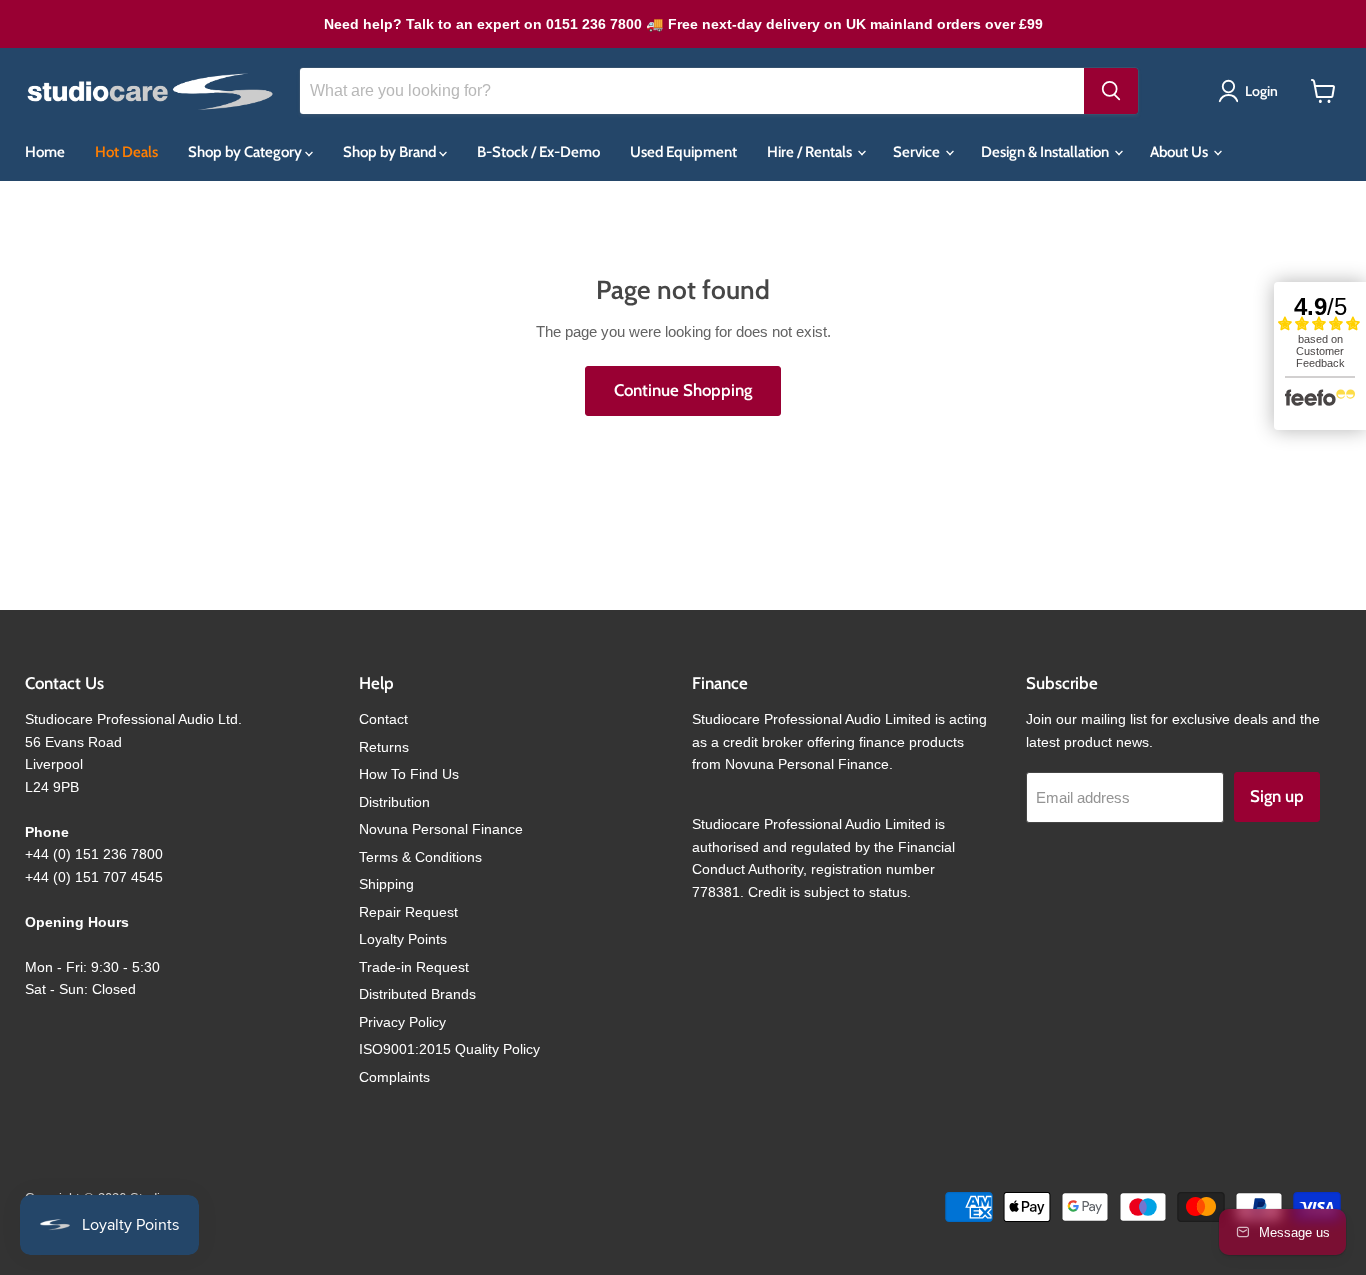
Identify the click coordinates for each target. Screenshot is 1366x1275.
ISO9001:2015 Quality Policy (449, 1049)
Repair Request (408, 912)
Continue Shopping (683, 390)
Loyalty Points (403, 939)
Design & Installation (1046, 152)
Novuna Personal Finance (441, 829)
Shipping (386, 884)
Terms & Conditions (420, 857)
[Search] (1111, 91)
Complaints (394, 1077)
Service (918, 152)
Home (45, 152)
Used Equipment (683, 152)
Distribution (394, 802)
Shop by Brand (391, 152)
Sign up (1277, 796)
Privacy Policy (402, 1022)
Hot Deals (126, 152)
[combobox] (692, 91)
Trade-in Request (414, 967)
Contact (383, 719)
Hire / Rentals (811, 152)
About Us (1180, 152)
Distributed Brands (417, 994)
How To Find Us (409, 774)
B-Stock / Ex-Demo (538, 152)
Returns (384, 747)
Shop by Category (246, 152)
